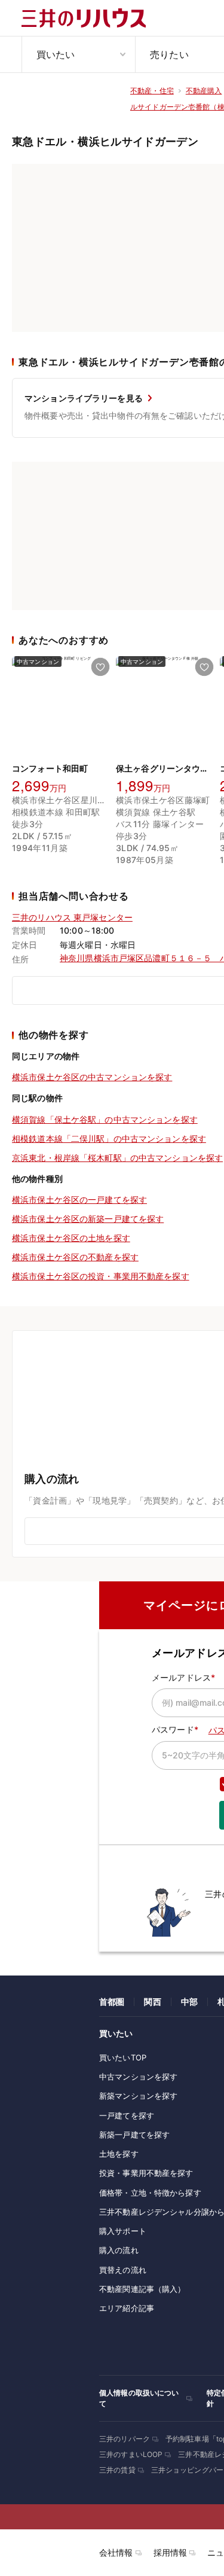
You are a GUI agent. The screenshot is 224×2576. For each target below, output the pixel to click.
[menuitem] (78, 54)
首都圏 (112, 2002)
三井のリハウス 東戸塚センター (72, 917)
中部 (189, 2002)
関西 (152, 2002)
